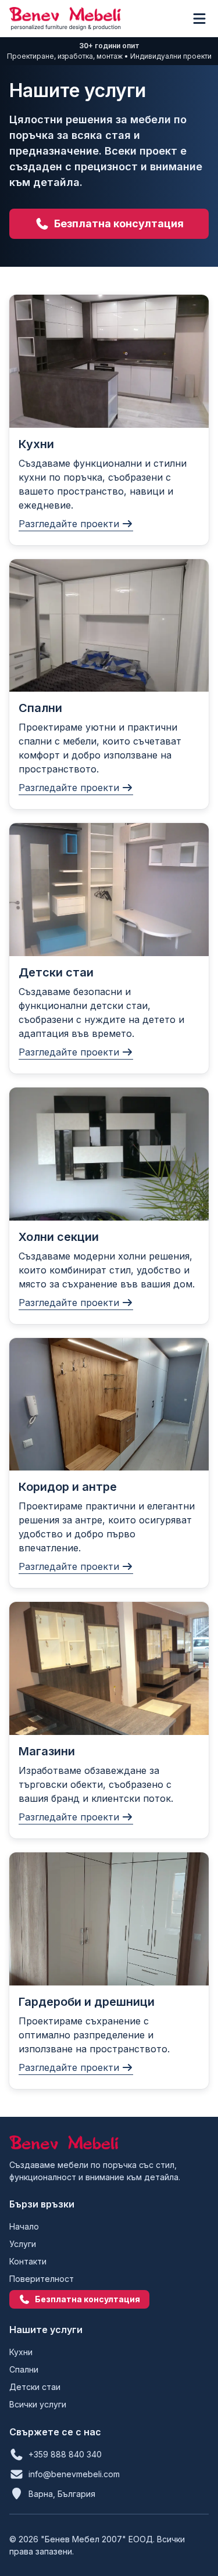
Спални (24, 2369)
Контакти (28, 2261)
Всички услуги (38, 2404)
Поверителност (42, 2279)
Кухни (21, 2352)
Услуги (23, 2244)
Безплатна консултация (119, 223)
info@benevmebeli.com (74, 2474)
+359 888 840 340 (65, 2454)
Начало (24, 2226)
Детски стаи (35, 2387)
